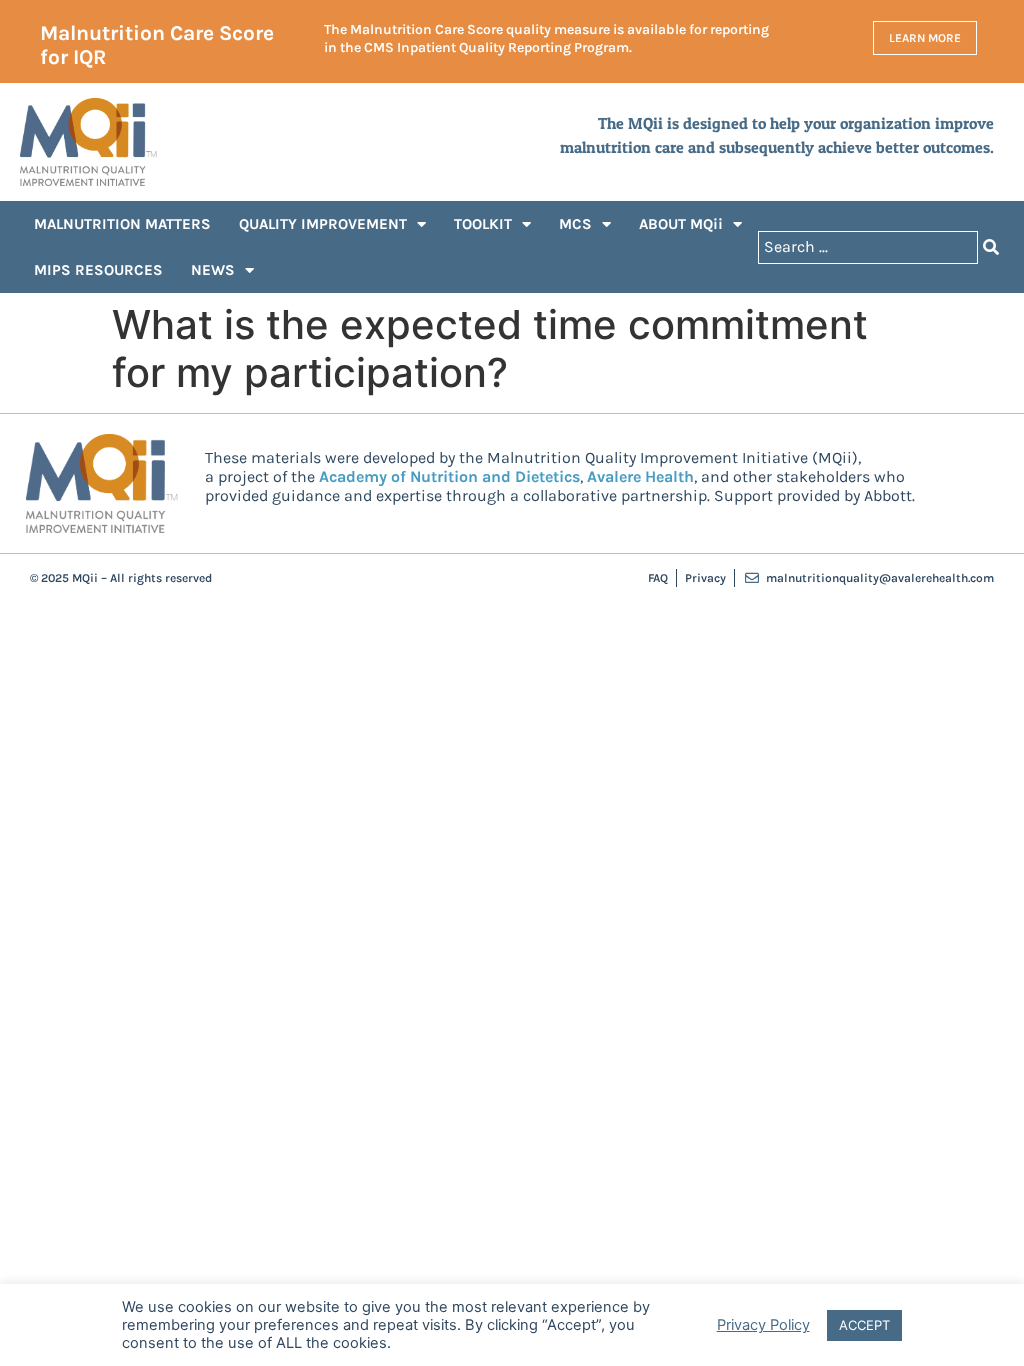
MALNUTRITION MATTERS (122, 224)
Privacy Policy (763, 1325)
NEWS (213, 270)
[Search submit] (991, 247)
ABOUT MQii (681, 224)
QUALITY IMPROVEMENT (323, 224)
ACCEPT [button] (864, 1325)
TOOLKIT (483, 224)
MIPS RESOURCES (98, 270)
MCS (575, 224)
